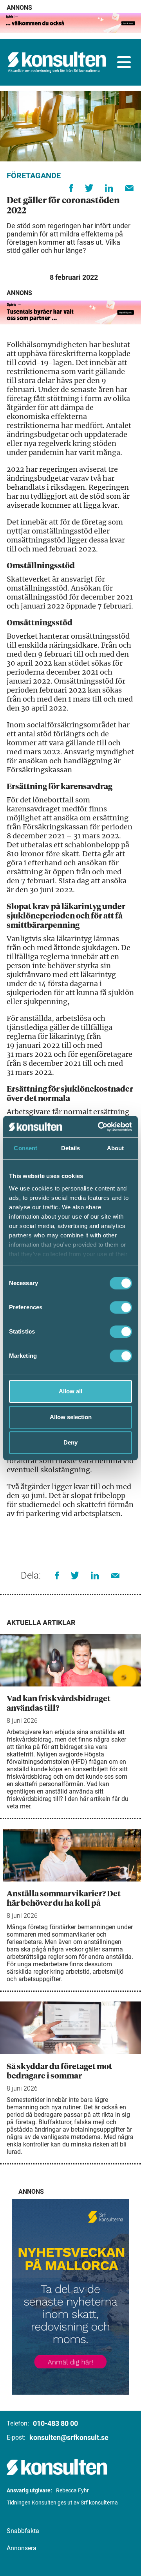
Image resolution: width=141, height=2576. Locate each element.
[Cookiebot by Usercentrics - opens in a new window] (99, 1127)
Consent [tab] (25, 1148)
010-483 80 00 (55, 2423)
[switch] (121, 1307)
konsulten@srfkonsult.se (69, 2437)
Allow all (70, 1391)
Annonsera (22, 2548)
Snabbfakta (23, 2531)
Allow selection (71, 1417)
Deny (70, 1442)
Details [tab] (71, 1148)
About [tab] (116, 1148)
